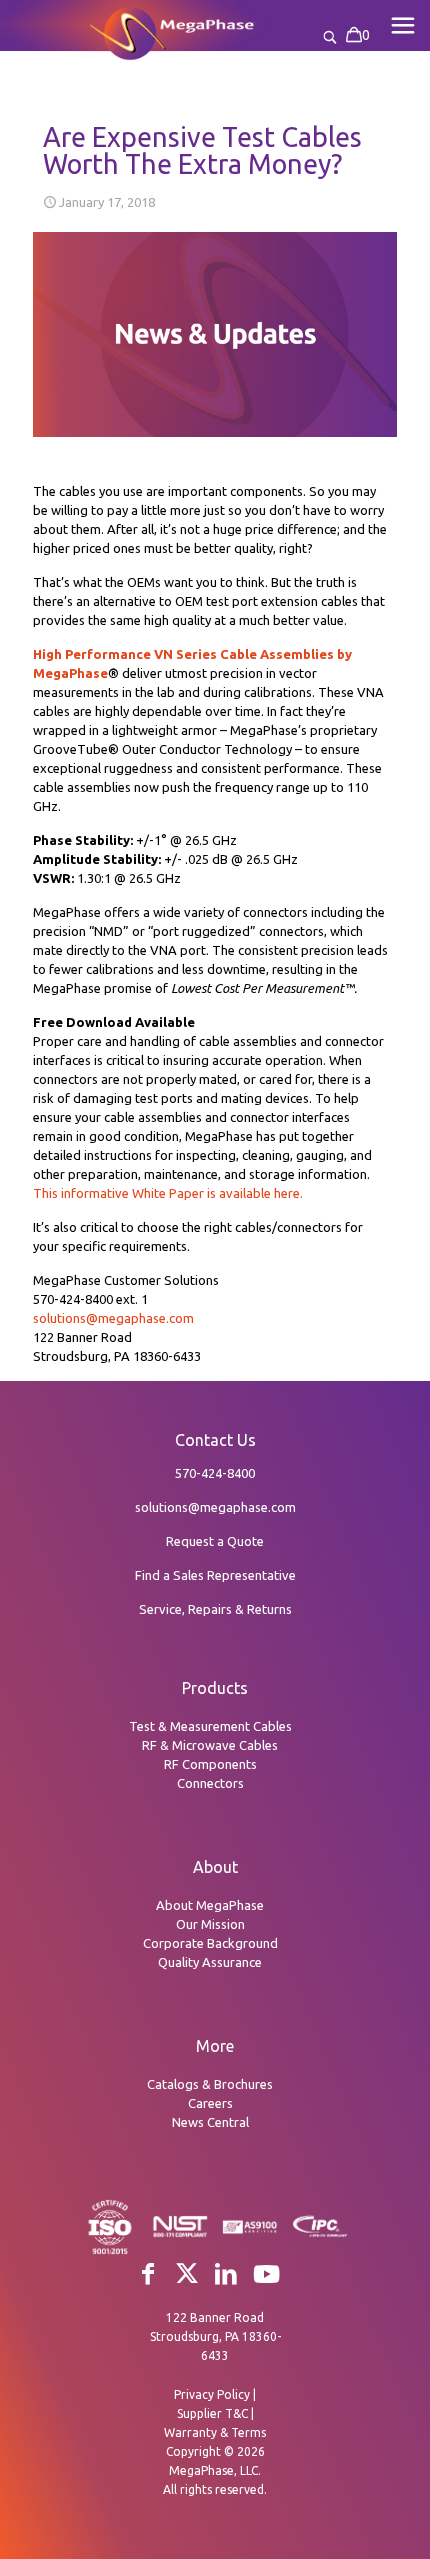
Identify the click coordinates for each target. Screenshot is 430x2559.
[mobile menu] (403, 25)
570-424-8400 (215, 1473)
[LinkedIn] (226, 2273)
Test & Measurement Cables (210, 1726)
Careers (210, 2103)
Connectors (210, 1783)
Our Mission (210, 1924)
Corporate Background (210, 1943)
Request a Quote (215, 1541)
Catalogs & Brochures (210, 2084)
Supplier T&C (212, 2413)
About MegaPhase (210, 1905)
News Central (210, 2122)
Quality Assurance (210, 1962)
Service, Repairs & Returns (215, 1609)
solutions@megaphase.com (113, 1318)
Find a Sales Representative (215, 1575)
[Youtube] (266, 2274)
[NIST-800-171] (180, 2234)
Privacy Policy (212, 2394)
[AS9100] (250, 2232)
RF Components (210, 1764)
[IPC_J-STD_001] (320, 2234)
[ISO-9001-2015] (110, 2252)
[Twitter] (187, 2273)
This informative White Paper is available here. (168, 1193)
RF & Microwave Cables (210, 1745)
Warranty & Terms (215, 2432)
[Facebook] (148, 2273)
